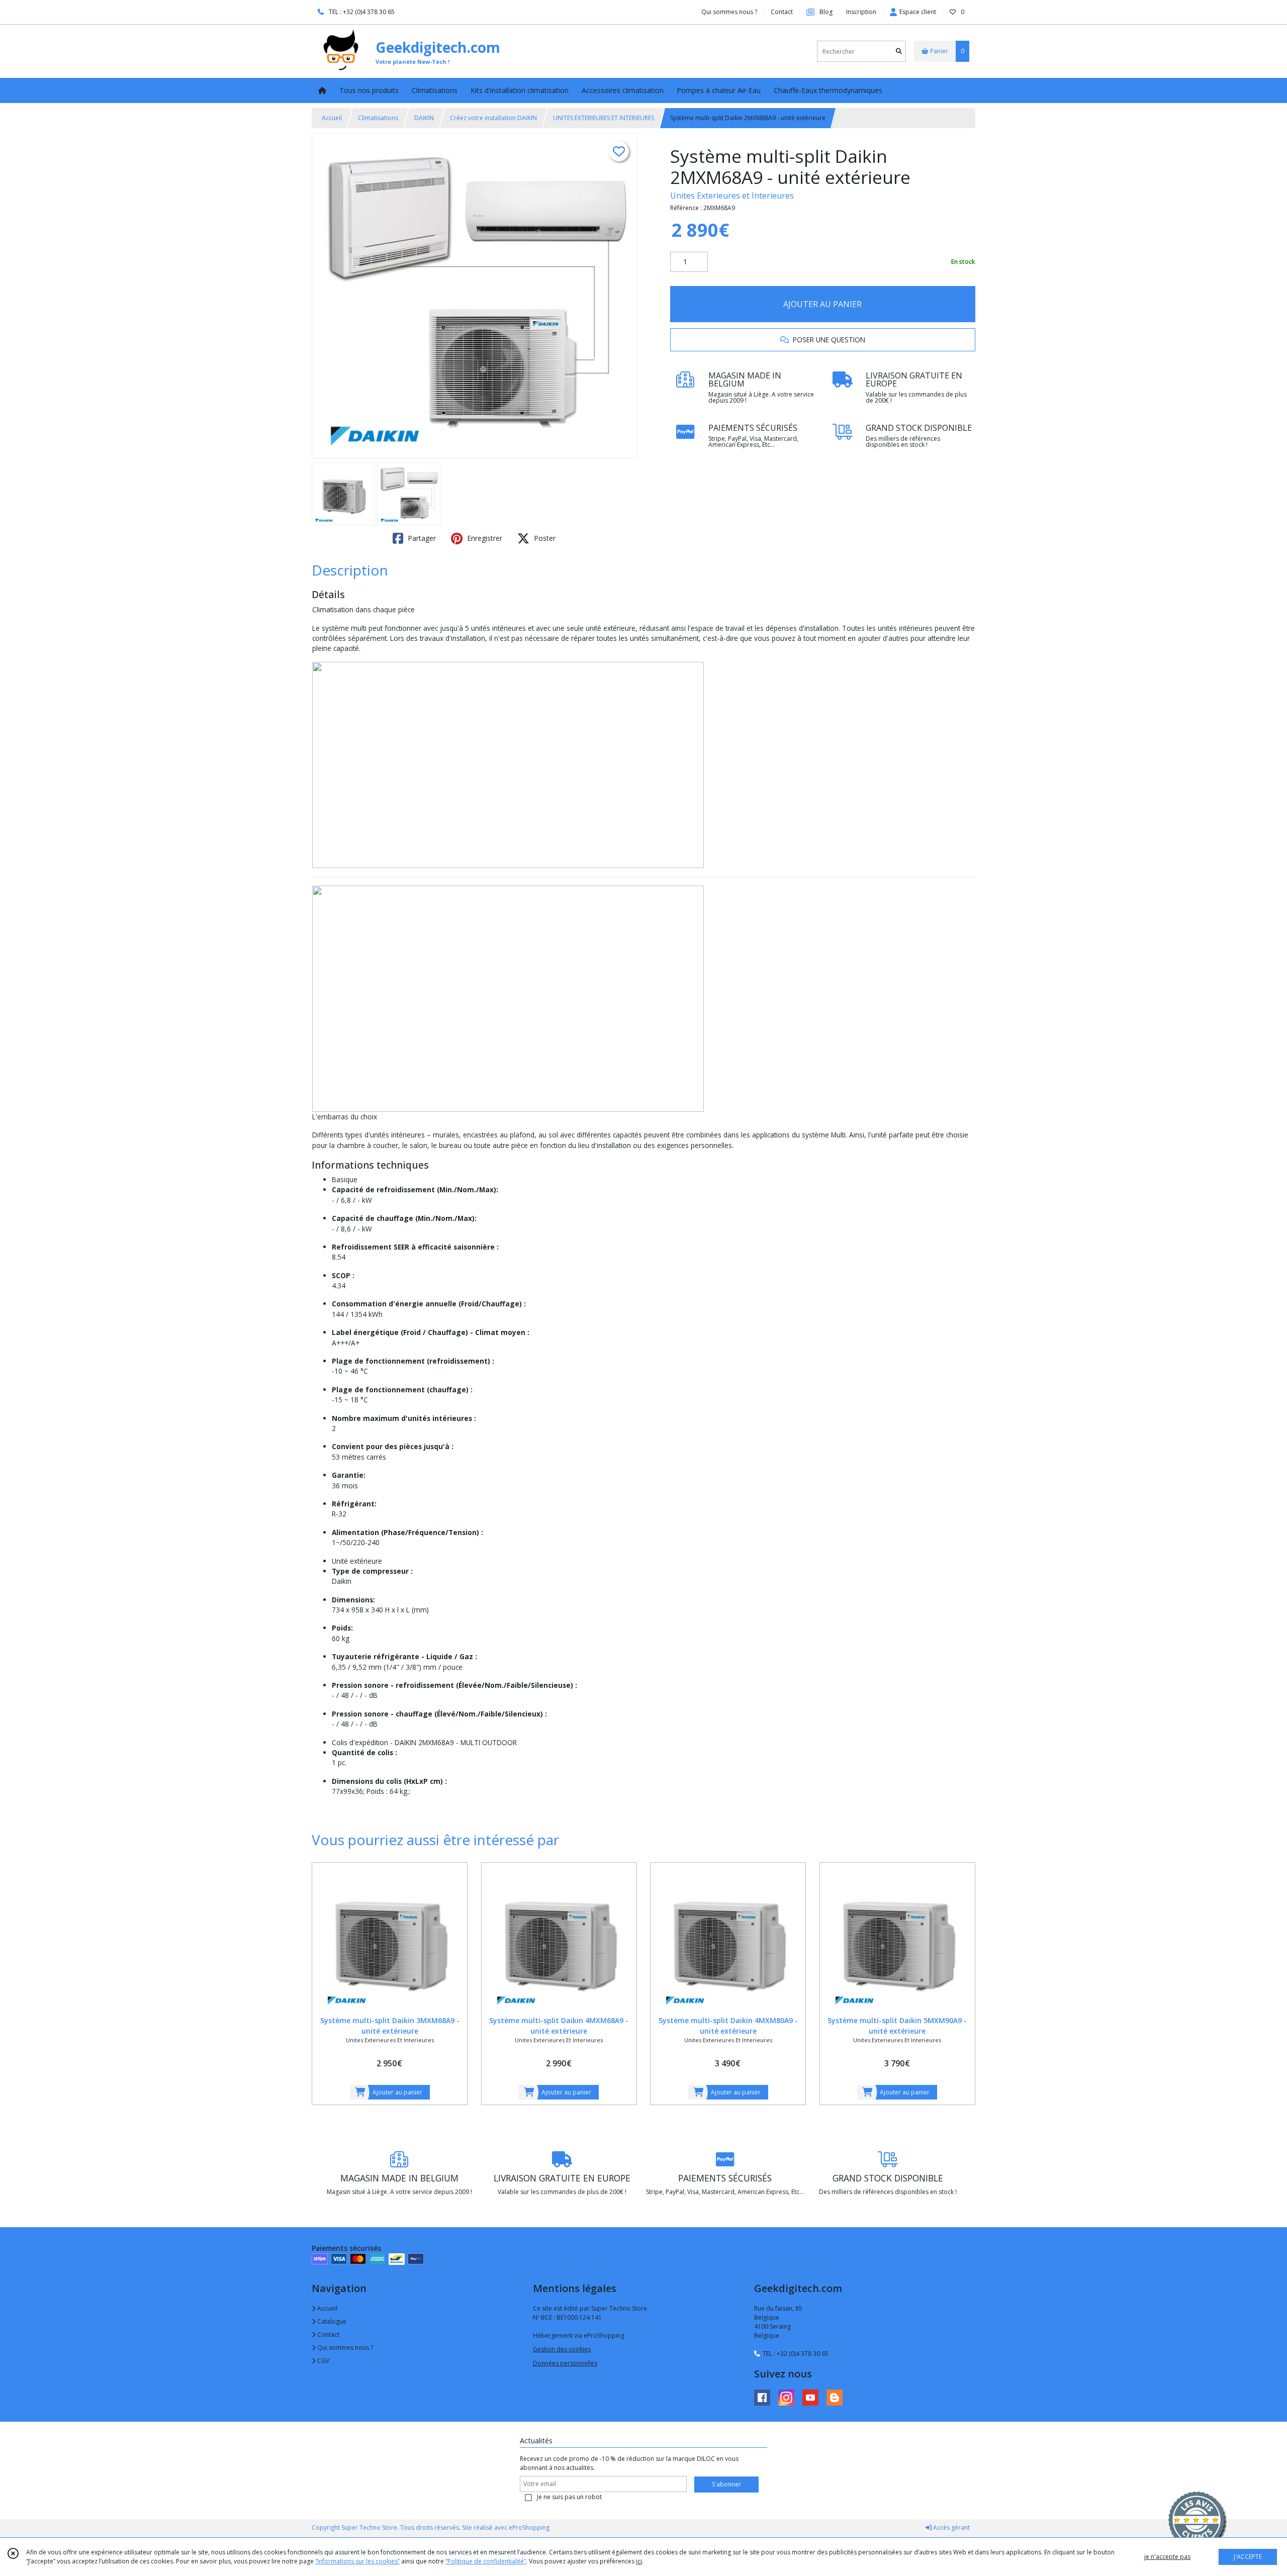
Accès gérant (951, 2527)
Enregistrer (484, 538)
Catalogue (331, 2321)
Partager (421, 538)
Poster (544, 538)
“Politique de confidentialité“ (486, 2561)
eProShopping (529, 2527)
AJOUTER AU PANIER (822, 304)
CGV (323, 2361)
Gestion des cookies (562, 2349)
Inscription (861, 12)
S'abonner (726, 2484)
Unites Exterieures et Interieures (732, 196)
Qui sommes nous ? (344, 2348)
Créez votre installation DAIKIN (493, 118)
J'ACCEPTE (1248, 2557)
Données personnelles (565, 2363)
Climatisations (378, 118)
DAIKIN (424, 118)
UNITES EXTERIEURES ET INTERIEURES (604, 118)
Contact (782, 12)
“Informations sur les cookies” (357, 2561)
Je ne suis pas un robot (569, 2497)
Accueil (332, 118)
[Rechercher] (899, 52)
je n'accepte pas (1167, 2557)
